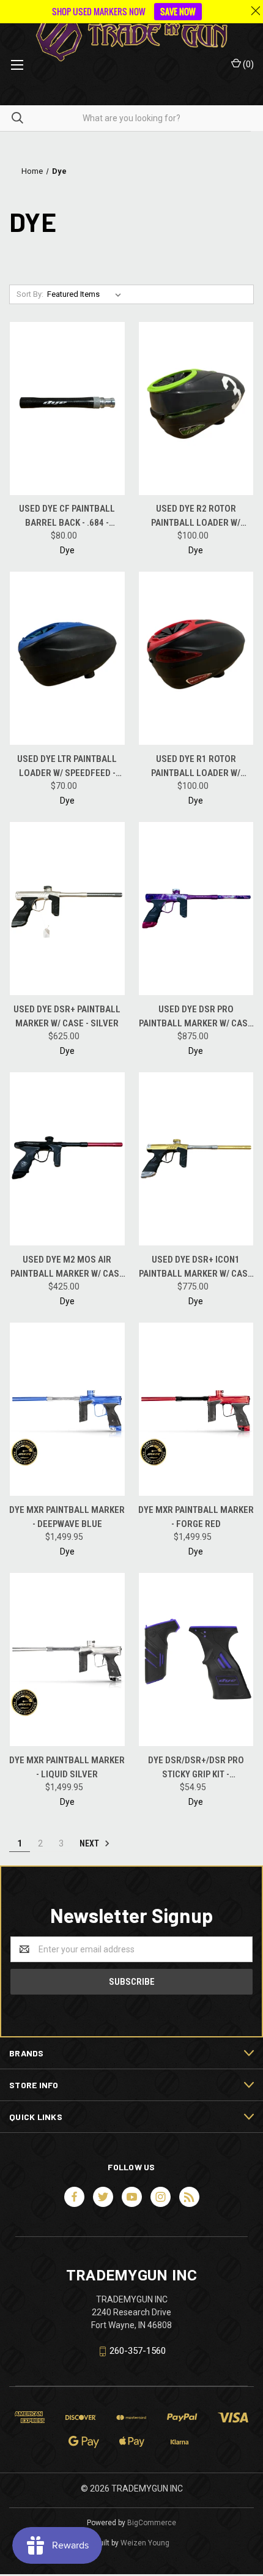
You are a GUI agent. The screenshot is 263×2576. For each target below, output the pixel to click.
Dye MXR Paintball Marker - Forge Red (196, 1517)
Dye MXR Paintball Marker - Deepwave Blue (67, 1517)
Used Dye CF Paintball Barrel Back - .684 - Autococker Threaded (67, 516)
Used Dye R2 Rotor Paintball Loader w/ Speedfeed (196, 516)
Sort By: (30, 294)
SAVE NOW (178, 11)
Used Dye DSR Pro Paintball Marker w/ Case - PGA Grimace (196, 1017)
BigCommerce (152, 2523)
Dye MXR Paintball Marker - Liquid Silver (67, 1767)
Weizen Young (145, 2543)
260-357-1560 (138, 2351)
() (247, 64)
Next (90, 1843)
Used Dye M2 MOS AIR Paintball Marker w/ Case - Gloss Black (67, 1267)
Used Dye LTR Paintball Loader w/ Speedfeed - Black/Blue (67, 767)
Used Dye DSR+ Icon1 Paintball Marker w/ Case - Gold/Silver (196, 1267)
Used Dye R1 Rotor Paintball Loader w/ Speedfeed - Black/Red (196, 767)
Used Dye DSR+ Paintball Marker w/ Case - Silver (67, 1016)
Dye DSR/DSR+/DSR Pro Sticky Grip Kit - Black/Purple (196, 1768)
